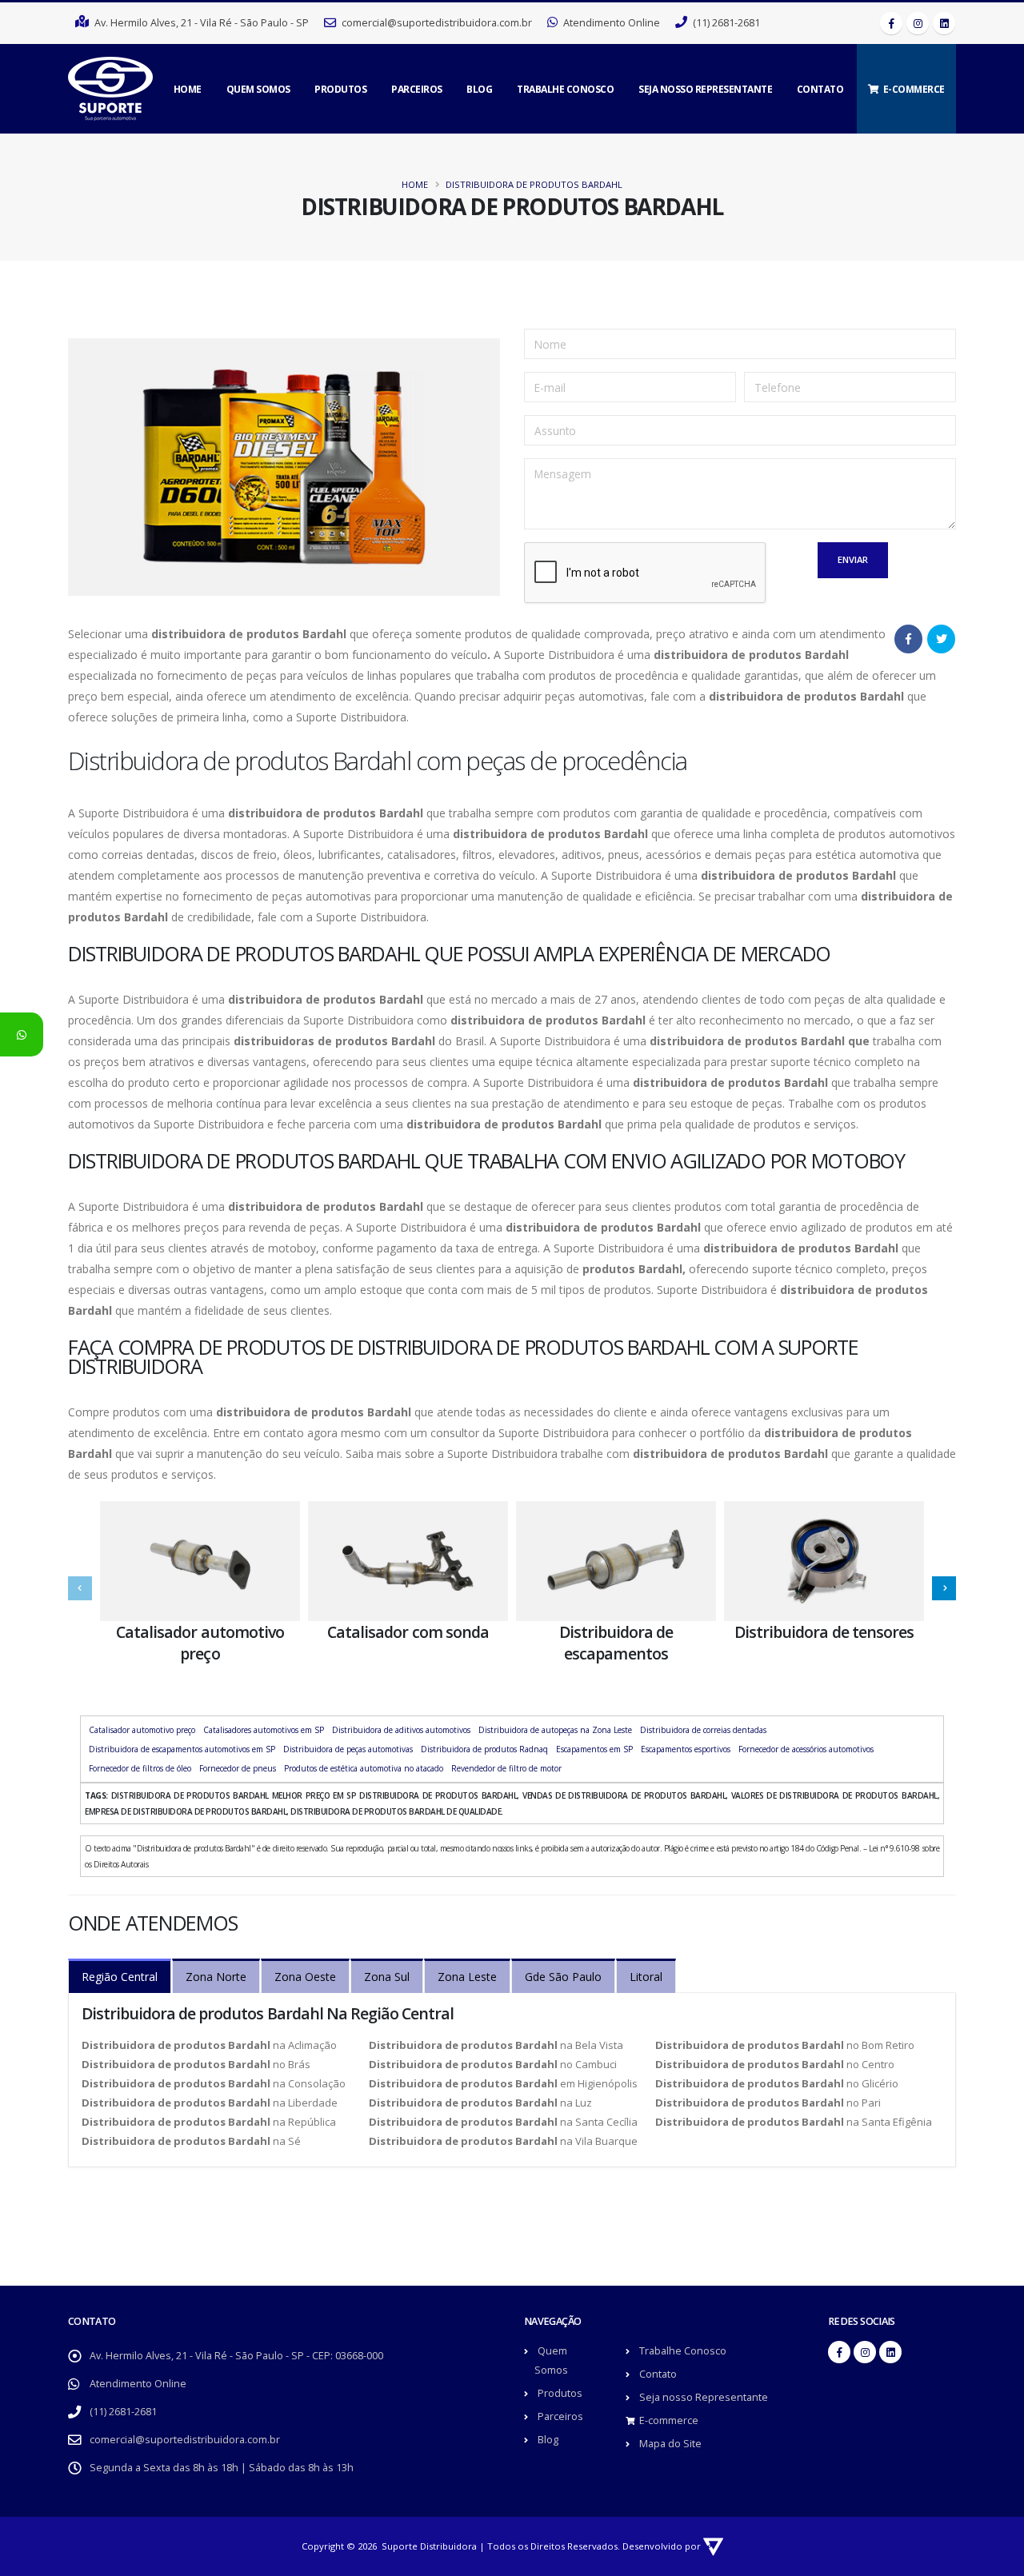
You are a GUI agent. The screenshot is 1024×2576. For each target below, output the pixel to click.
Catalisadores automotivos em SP (264, 1730)
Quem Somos (258, 89)
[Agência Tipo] (713, 2546)
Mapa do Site (670, 2444)
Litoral (646, 1977)
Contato (820, 89)
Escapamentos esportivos (686, 1749)
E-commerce (914, 89)
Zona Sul (387, 1977)
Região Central (120, 1977)
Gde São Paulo (563, 1977)
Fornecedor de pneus (238, 1768)
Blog (479, 89)
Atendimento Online (138, 2384)
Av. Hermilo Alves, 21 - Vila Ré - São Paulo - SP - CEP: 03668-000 (236, 2356)
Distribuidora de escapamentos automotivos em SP (182, 1749)
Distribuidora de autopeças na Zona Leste (555, 1730)
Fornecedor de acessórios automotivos (806, 1749)
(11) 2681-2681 (123, 2412)
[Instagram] (918, 23)
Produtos (340, 89)
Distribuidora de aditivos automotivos (401, 1730)
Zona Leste (467, 1977)
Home (188, 89)
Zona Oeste (305, 1977)
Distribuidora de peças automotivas (348, 1749)
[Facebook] (891, 23)
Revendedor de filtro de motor (506, 1768)
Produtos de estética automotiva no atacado (364, 1768)
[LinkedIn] (944, 23)
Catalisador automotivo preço (142, 1730)
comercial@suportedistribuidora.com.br (185, 2440)
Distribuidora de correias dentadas (703, 1730)
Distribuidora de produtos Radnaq (484, 1749)
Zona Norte (216, 1977)
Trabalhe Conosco (565, 89)
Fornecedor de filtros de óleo (140, 1768)
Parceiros (417, 89)
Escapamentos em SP (594, 1749)
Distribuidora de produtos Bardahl (534, 184)
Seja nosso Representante (705, 89)
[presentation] (80, 1588)
